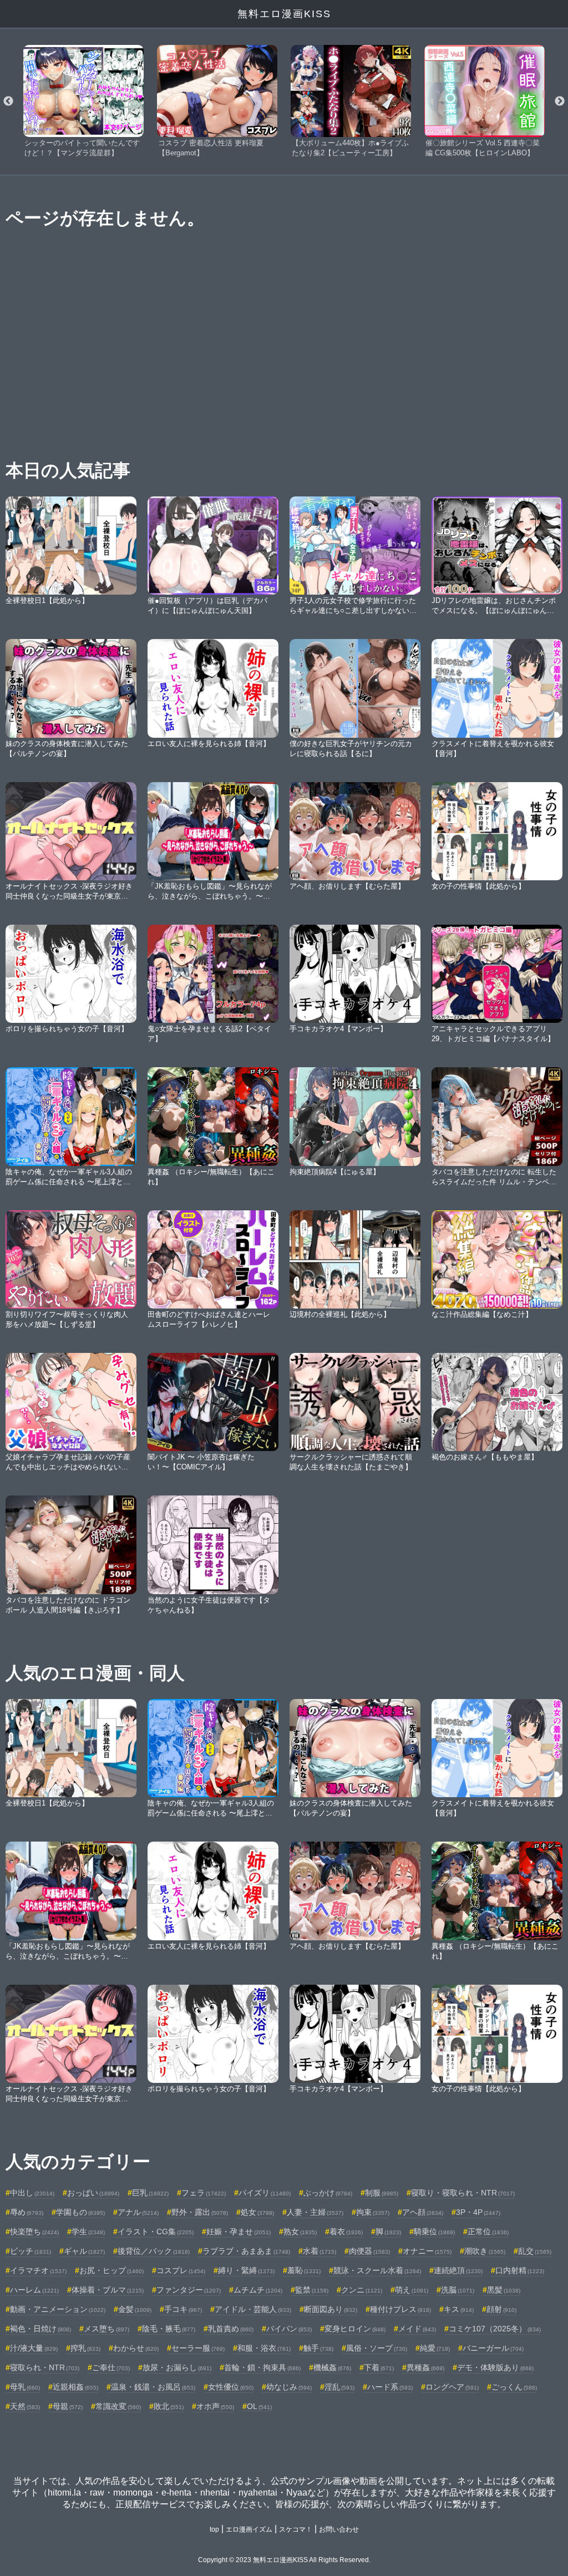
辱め (27, 2212)
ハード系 (390, 2387)
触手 (318, 2348)
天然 (25, 2406)
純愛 (435, 2348)
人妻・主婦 (315, 2212)
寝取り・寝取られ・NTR (463, 2193)
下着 (379, 2367)
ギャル (84, 2251)
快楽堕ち (34, 2232)
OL (259, 2406)
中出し (32, 2193)
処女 (257, 2212)
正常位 (488, 2232)
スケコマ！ (296, 2529)
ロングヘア (452, 2387)
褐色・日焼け (40, 2329)
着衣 (346, 2232)
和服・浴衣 (264, 2348)
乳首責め (231, 2329)
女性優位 (231, 2387)
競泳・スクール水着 (377, 2270)
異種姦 (425, 2367)
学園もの (80, 2212)
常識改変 (118, 2406)
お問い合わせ (339, 2529)
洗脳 (458, 2290)
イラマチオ (38, 2270)
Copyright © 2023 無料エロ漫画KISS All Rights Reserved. (284, 2560)
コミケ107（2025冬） (495, 2329)
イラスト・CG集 (156, 2232)
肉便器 (369, 2251)
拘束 (373, 2212)
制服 (382, 2193)
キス (459, 2309)
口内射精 (520, 2270)
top (214, 2529)
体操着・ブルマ (108, 2290)
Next (560, 102)
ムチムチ (258, 2290)
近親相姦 (75, 2387)
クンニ (362, 2290)
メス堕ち (106, 2329)
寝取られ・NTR (45, 2367)
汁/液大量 (34, 2348)
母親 (68, 2406)
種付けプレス (400, 2309)
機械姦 (332, 2367)
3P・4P (478, 2212)
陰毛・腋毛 (169, 2329)
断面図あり (331, 2309)
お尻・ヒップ (111, 2270)
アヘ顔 (423, 2212)
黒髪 (504, 2290)
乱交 (535, 2251)
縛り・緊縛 (246, 2270)
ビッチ (31, 2251)
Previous (8, 102)
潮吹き (485, 2251)
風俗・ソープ (377, 2348)
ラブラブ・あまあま (246, 2251)
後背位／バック (154, 2251)
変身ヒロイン (355, 2329)
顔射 (501, 2309)
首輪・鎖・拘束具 (262, 2367)
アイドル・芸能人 (253, 2309)
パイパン (289, 2329)
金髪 (135, 2309)
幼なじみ (289, 2387)
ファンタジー (189, 2290)
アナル (138, 2212)
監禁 (312, 2290)
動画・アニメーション (58, 2309)
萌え (412, 2290)
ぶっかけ (328, 2193)
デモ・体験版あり (495, 2367)
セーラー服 (198, 2348)
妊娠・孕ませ (239, 2232)
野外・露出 (200, 2212)
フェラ (204, 2193)
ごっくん (514, 2387)
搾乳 (85, 2348)
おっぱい (93, 2193)
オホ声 (215, 2406)
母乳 (25, 2387)
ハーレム (34, 2290)
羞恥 (304, 2270)
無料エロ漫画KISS (284, 14)
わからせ (136, 2348)
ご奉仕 (111, 2367)
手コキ (183, 2309)
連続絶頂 (458, 2270)
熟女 (300, 2232)
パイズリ (265, 2193)
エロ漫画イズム (249, 2529)
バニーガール (493, 2348)
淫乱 (339, 2387)
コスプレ (181, 2270)
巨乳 (150, 2193)
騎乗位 (434, 2232)
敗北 (169, 2406)
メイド (417, 2329)
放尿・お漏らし (177, 2367)
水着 (319, 2251)
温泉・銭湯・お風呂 (153, 2387)
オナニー (427, 2251)
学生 (88, 2232)
